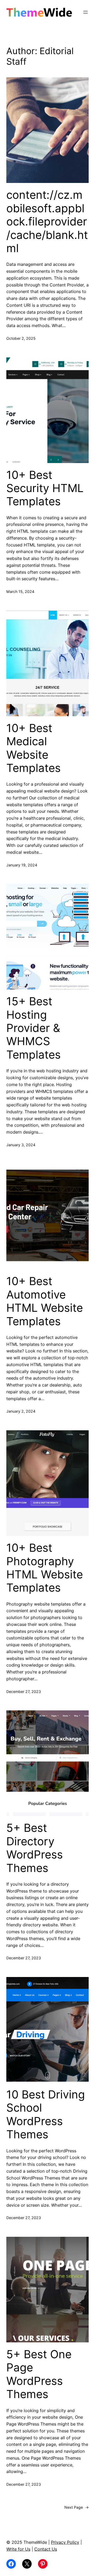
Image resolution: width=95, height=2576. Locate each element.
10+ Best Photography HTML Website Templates (45, 1568)
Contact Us (46, 2549)
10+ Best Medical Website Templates (34, 748)
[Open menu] (85, 12)
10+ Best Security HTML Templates (45, 488)
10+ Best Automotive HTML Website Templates (45, 1301)
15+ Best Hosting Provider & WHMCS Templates (34, 1028)
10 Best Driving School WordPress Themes (46, 2114)
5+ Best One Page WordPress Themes (39, 2374)
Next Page (77, 2507)
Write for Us (18, 2549)
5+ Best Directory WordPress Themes (35, 1848)
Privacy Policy (65, 2542)
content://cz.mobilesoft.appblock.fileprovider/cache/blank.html (47, 221)
